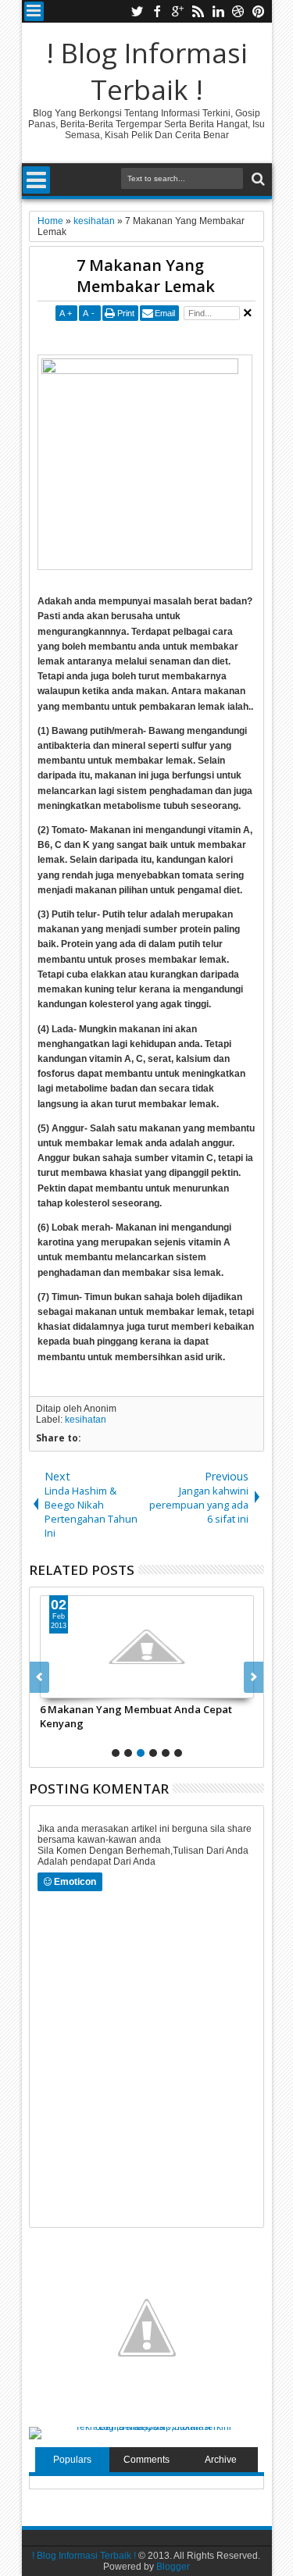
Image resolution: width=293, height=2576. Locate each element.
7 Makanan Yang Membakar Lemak (146, 276)
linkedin (218, 11)
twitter (137, 11)
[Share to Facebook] (52, 1686)
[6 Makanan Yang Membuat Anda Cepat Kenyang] (147, 1647)
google (177, 11)
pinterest (259, 11)
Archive (221, 2460)
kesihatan (86, 1420)
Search (257, 179)
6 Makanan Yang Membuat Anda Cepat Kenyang (136, 1716)
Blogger (173, 2567)
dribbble (238, 11)
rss (198, 11)
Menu (34, 11)
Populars (72, 2460)
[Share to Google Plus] (87, 1686)
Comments (146, 2460)
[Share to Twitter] (70, 1686)
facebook (157, 11)
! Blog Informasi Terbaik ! (147, 71)
